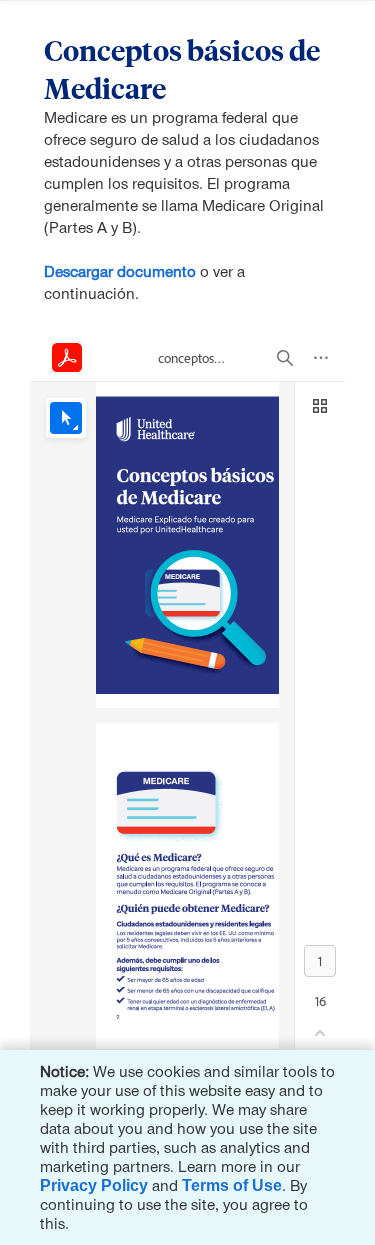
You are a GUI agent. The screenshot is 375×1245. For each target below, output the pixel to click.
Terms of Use (232, 1185)
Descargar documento (120, 271)
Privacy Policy (94, 1185)
